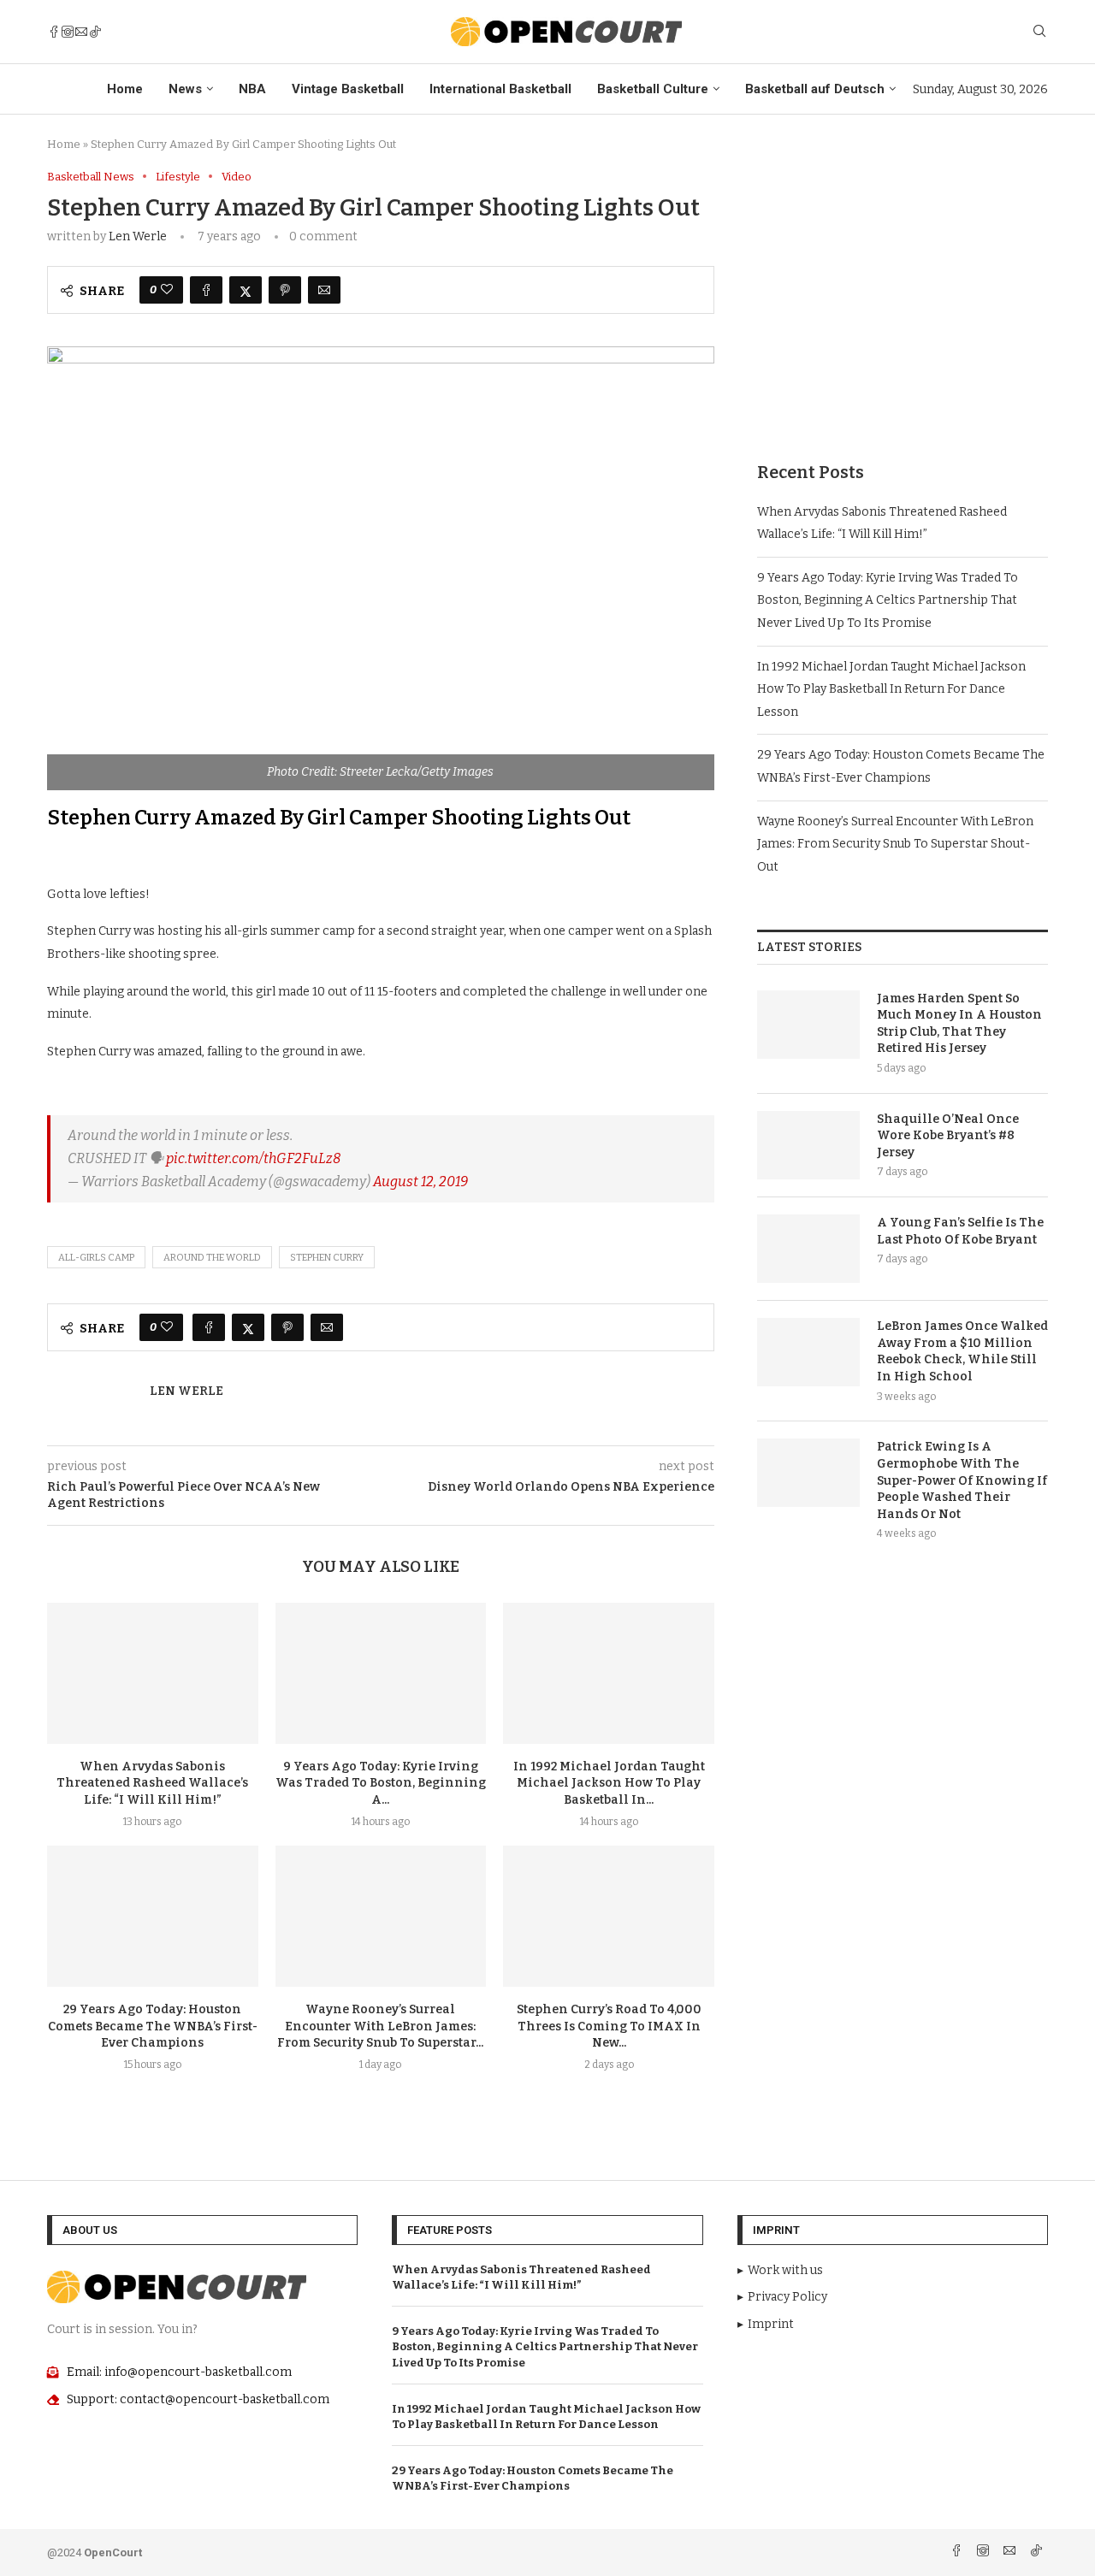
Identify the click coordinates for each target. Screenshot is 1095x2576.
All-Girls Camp (96, 1258)
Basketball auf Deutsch (815, 89)
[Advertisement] (903, 290)
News (185, 89)
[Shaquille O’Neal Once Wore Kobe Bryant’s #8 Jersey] (808, 1145)
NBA (252, 89)
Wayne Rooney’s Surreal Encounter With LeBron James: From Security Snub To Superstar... (380, 2027)
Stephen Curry (327, 1258)
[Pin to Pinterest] (285, 290)
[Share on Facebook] (206, 290)
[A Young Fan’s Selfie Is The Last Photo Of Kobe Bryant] (808, 1249)
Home (125, 89)
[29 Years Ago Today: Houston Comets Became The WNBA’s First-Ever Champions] (153, 1916)
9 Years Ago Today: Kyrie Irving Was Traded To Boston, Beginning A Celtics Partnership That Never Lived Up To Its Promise (888, 600)
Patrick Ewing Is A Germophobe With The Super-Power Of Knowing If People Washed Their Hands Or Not (962, 1480)
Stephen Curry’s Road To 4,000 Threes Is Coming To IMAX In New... (609, 2027)
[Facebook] (54, 32)
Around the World (212, 1258)
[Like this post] (167, 290)
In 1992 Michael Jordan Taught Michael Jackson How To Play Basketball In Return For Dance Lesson (891, 689)
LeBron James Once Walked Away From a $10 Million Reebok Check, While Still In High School (962, 1351)
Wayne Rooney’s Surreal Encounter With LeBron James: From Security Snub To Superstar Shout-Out (895, 844)
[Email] (81, 32)
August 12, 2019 (420, 1182)
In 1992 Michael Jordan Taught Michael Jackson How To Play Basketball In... (609, 1784)
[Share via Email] (324, 290)
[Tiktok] (95, 32)
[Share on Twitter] (246, 290)
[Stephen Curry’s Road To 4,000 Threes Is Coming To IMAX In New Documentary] (609, 1916)
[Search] (1039, 32)
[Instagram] (68, 32)
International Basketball (500, 89)
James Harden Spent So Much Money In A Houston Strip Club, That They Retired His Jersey (959, 1024)
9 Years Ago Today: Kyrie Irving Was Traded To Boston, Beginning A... (381, 1784)
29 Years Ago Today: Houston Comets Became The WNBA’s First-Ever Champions (153, 2027)
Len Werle (138, 236)
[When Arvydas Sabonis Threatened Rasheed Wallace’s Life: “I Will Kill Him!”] (153, 1673)
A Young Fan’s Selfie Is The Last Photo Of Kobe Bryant (960, 1231)
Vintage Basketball (348, 89)
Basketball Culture (653, 89)
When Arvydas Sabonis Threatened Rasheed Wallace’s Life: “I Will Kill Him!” (152, 1784)
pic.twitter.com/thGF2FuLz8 (253, 1158)
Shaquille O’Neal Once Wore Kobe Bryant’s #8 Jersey (948, 1136)
